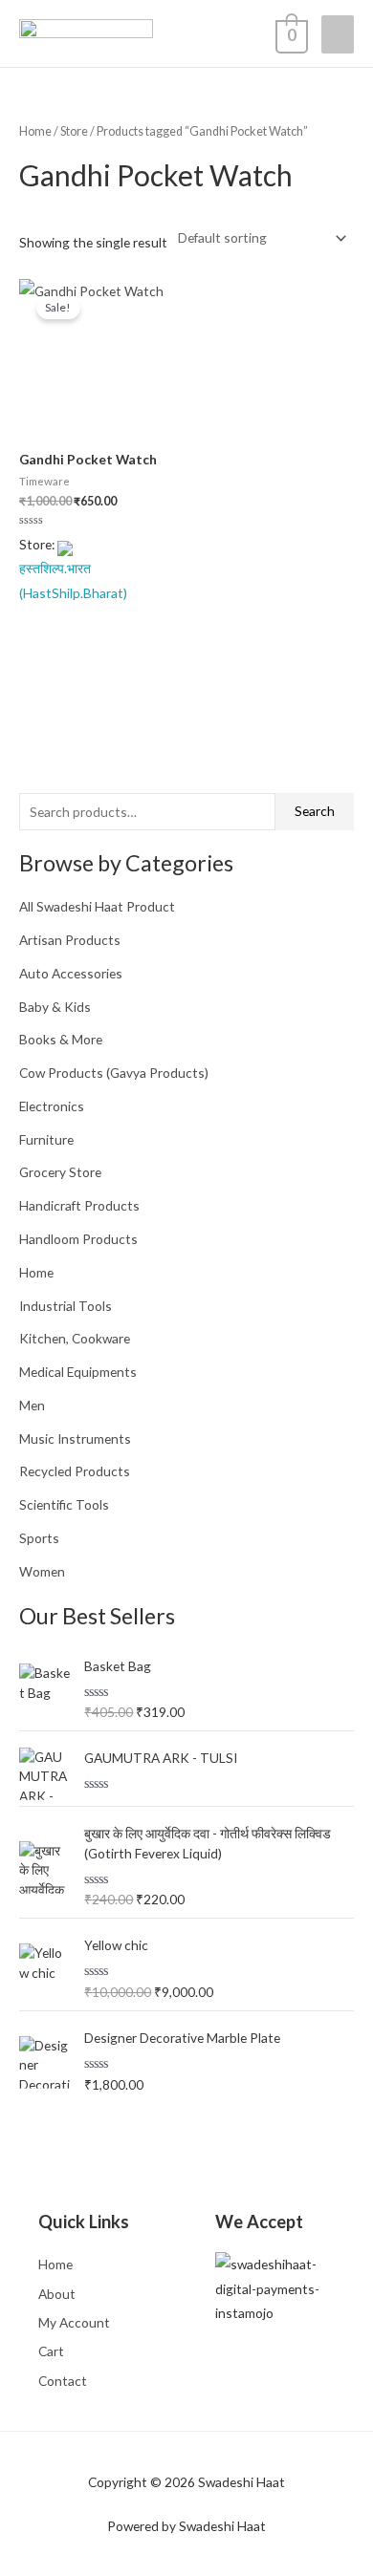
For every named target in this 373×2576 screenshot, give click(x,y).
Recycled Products (75, 1471)
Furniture (46, 1139)
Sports (39, 1538)
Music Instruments (75, 1438)
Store (74, 131)
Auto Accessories (71, 973)
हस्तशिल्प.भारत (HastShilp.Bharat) (73, 580)
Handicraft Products (79, 1205)
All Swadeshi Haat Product (97, 906)
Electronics (52, 1106)
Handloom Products (78, 1239)
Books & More (61, 1039)
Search (315, 811)
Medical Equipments (78, 1372)
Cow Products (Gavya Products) (114, 1073)
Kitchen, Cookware (75, 1338)
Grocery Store (60, 1172)
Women (42, 1571)
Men (32, 1405)
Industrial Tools (66, 1306)
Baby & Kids (55, 1007)
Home (36, 1272)
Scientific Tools (64, 1504)
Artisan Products (70, 940)
